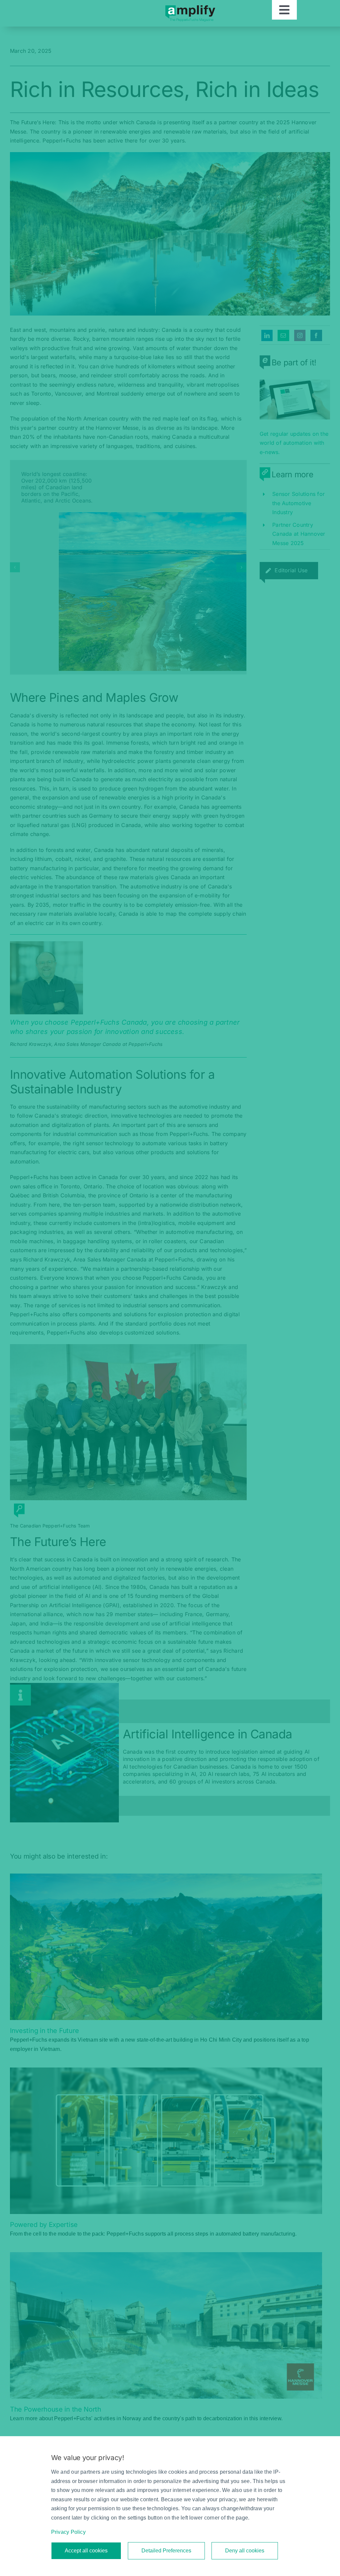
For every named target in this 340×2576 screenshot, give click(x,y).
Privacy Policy (68, 2532)
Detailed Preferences (166, 2551)
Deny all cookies (245, 2551)
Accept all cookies (86, 2551)
